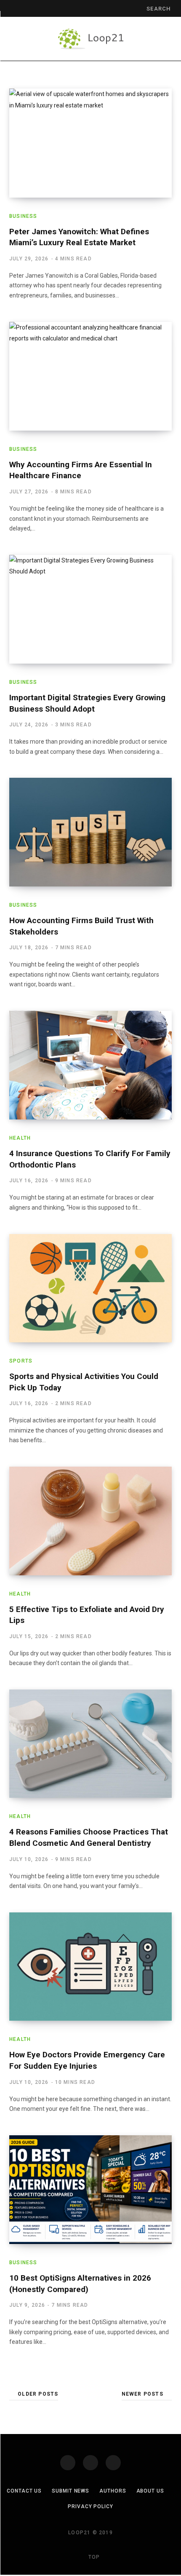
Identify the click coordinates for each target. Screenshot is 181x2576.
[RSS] (113, 2463)
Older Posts (38, 2394)
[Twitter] (90, 2463)
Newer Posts (142, 2394)
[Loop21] (91, 39)
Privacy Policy (90, 2506)
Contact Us (24, 2491)
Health (20, 1138)
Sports (21, 1361)
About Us (150, 2491)
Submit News (71, 2491)
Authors (113, 2491)
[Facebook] (68, 2463)
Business (23, 216)
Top (93, 2557)
